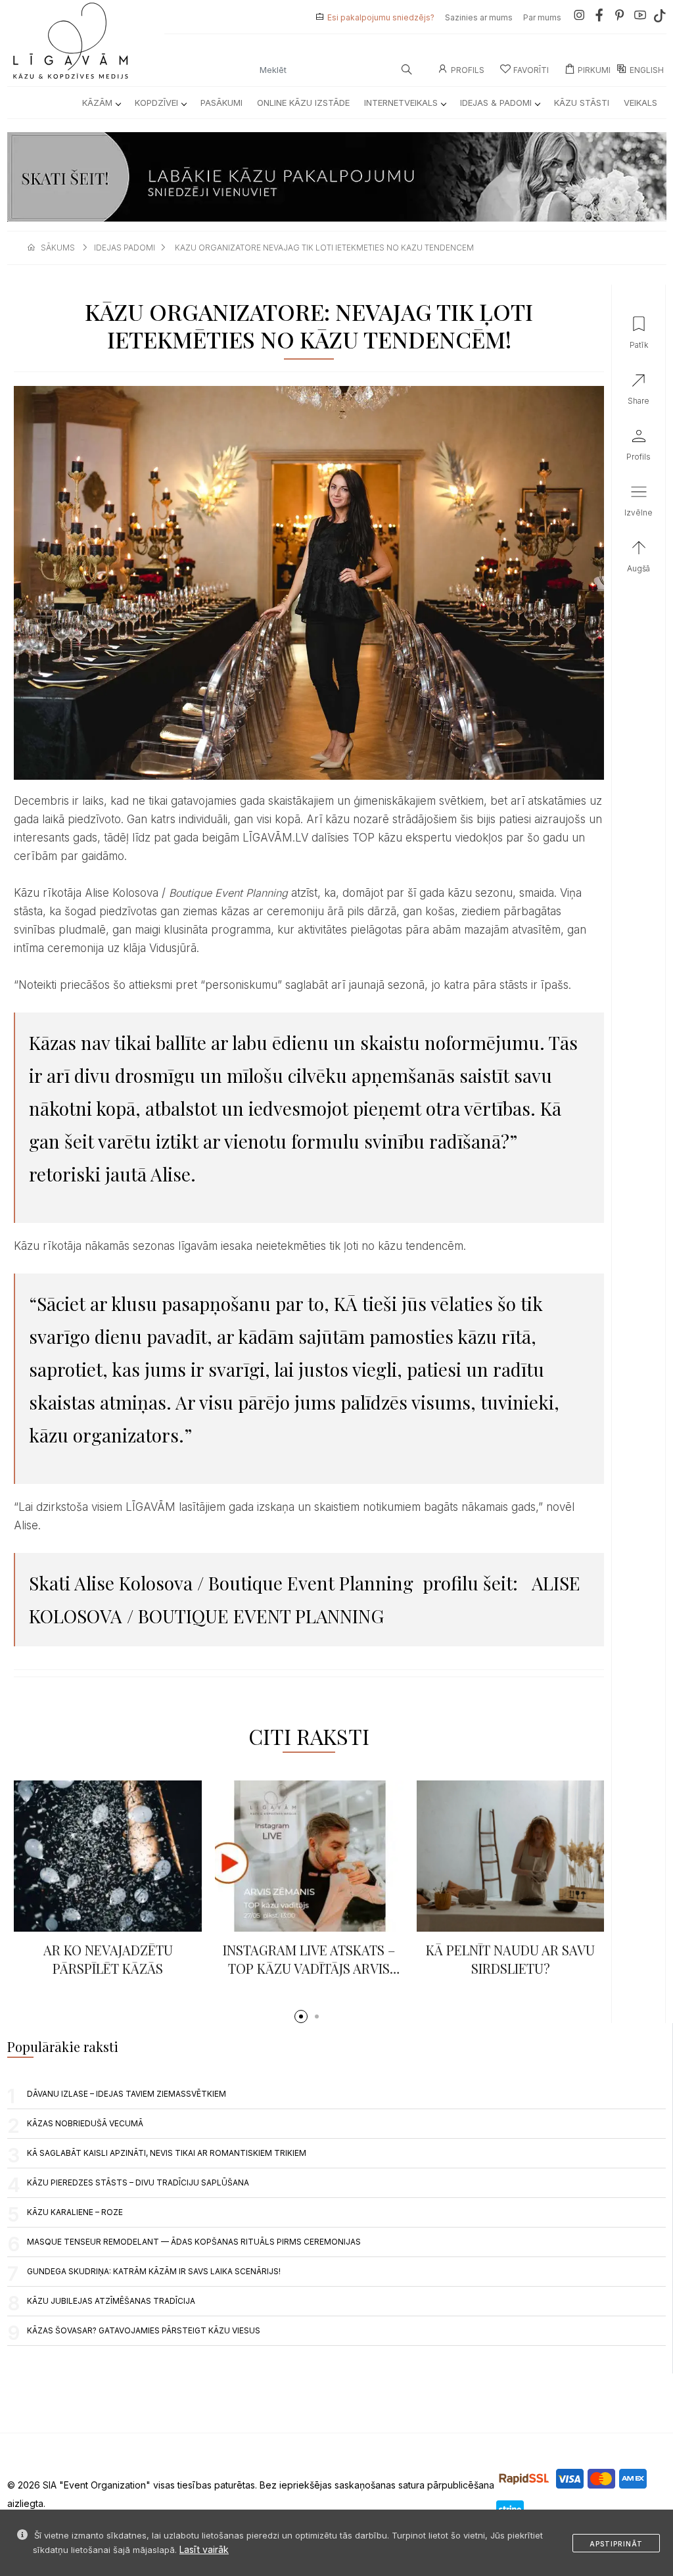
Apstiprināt (616, 2544)
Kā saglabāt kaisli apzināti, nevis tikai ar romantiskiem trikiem (167, 2153)
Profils (468, 70)
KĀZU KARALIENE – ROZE (75, 2212)
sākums (58, 248)
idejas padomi (125, 248)
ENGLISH (647, 70)
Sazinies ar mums (479, 17)
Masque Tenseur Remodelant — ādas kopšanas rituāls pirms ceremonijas (194, 2242)
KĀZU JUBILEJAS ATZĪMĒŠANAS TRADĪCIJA (111, 2301)
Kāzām (97, 103)
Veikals (640, 103)
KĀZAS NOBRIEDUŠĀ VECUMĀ (85, 2123)
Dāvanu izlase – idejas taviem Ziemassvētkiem (127, 2094)
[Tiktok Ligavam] (660, 17)
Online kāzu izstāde (303, 103)
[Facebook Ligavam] (599, 17)
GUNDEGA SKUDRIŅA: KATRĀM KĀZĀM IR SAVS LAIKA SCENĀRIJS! (154, 2271)
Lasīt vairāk (204, 2549)
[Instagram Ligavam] (579, 17)
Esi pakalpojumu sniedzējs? (381, 17)
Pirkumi (594, 70)
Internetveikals (401, 103)
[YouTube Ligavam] (640, 17)
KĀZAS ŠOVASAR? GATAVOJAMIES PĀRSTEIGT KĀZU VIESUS (144, 2330)
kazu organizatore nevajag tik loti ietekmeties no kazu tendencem (324, 248)
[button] (301, 2016)
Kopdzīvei (156, 103)
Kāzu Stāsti (582, 103)
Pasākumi (221, 103)
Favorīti (531, 70)
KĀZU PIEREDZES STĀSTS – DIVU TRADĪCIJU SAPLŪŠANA (138, 2182)
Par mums (542, 17)
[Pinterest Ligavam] (620, 17)
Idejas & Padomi (496, 103)
